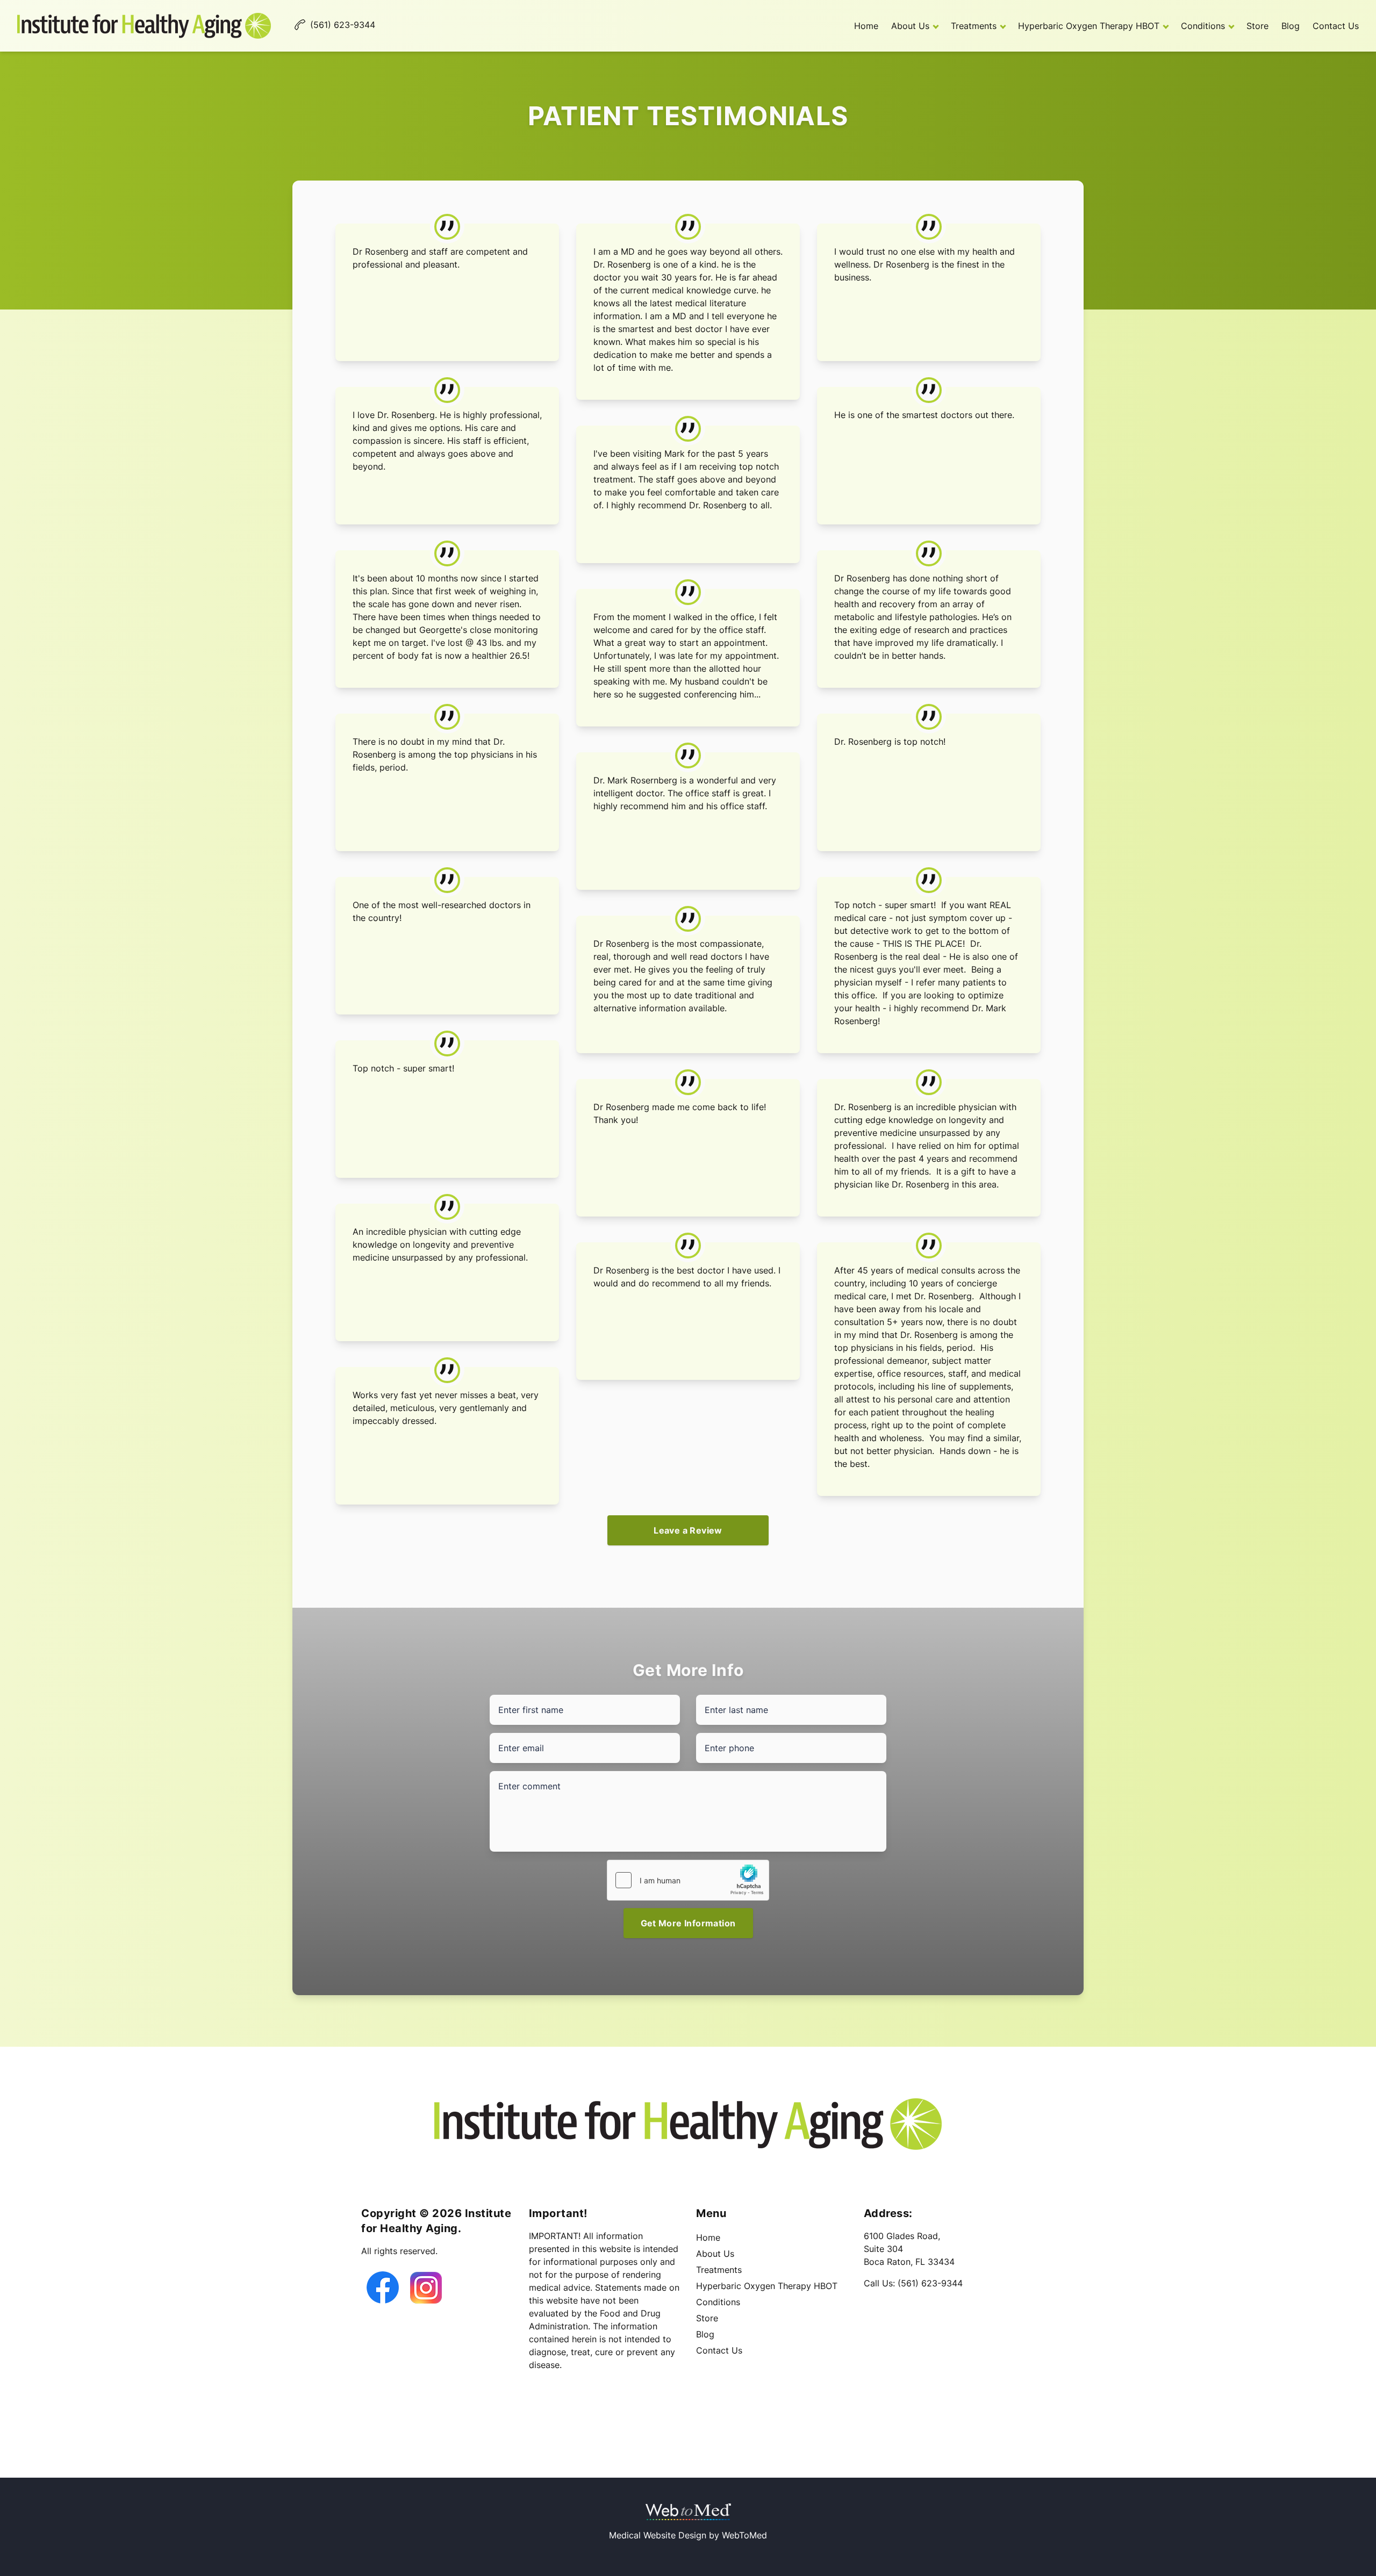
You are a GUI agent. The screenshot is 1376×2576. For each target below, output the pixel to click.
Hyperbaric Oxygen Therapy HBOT (1089, 26)
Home (866, 26)
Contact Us (1336, 26)
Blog (1291, 26)
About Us (910, 26)
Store (1257, 26)
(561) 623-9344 (930, 2283)
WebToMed (744, 2535)
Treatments (974, 26)
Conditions (1203, 26)
